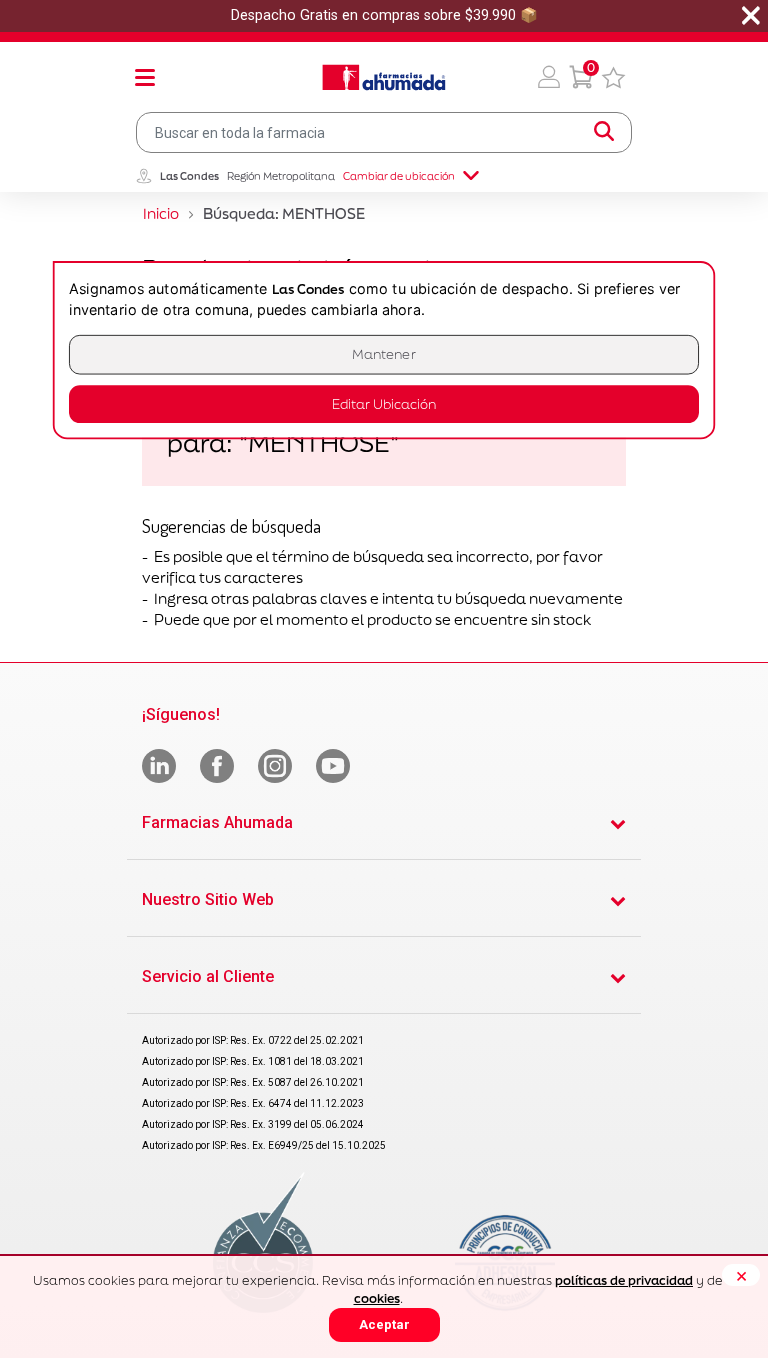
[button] (549, 77)
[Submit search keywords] (604, 132)
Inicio (161, 213)
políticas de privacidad (624, 1280)
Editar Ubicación (384, 404)
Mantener (384, 354)
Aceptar (384, 1324)
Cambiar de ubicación (399, 176)
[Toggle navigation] (145, 77)
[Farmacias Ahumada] (384, 77)
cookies (377, 1298)
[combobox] (384, 132)
